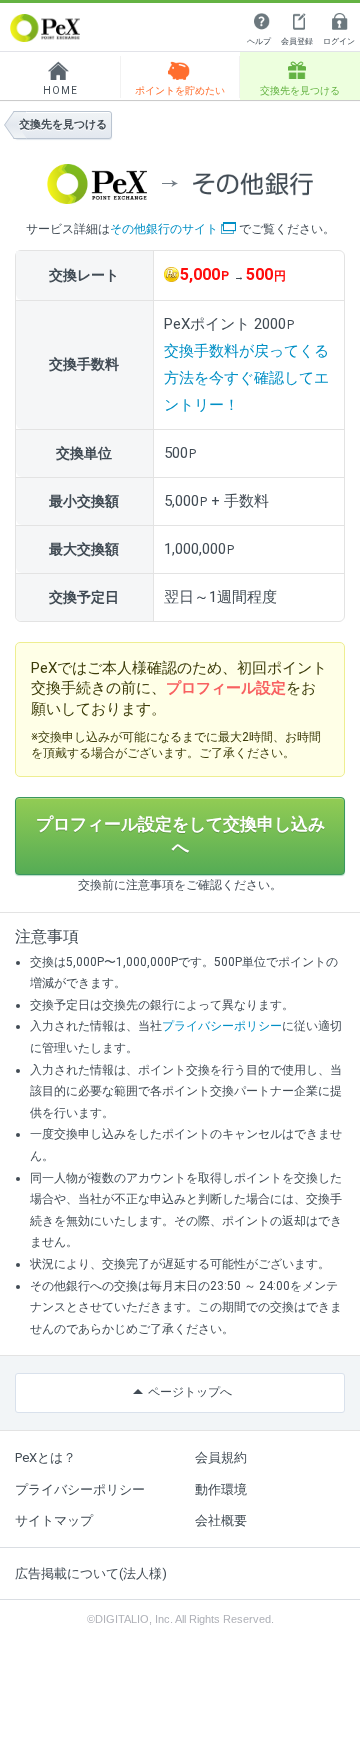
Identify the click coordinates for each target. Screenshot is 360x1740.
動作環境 (221, 1489)
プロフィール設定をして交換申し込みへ (180, 835)
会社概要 (221, 1520)
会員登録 (297, 41)
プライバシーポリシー (222, 1026)
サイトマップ (54, 1520)
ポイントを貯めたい (180, 90)
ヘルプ (259, 41)
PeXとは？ (45, 1457)
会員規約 (221, 1457)
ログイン (339, 41)
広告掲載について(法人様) (91, 1573)
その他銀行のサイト (164, 229)
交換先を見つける (300, 90)
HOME (60, 90)
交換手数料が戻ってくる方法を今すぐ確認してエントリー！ (246, 378)
